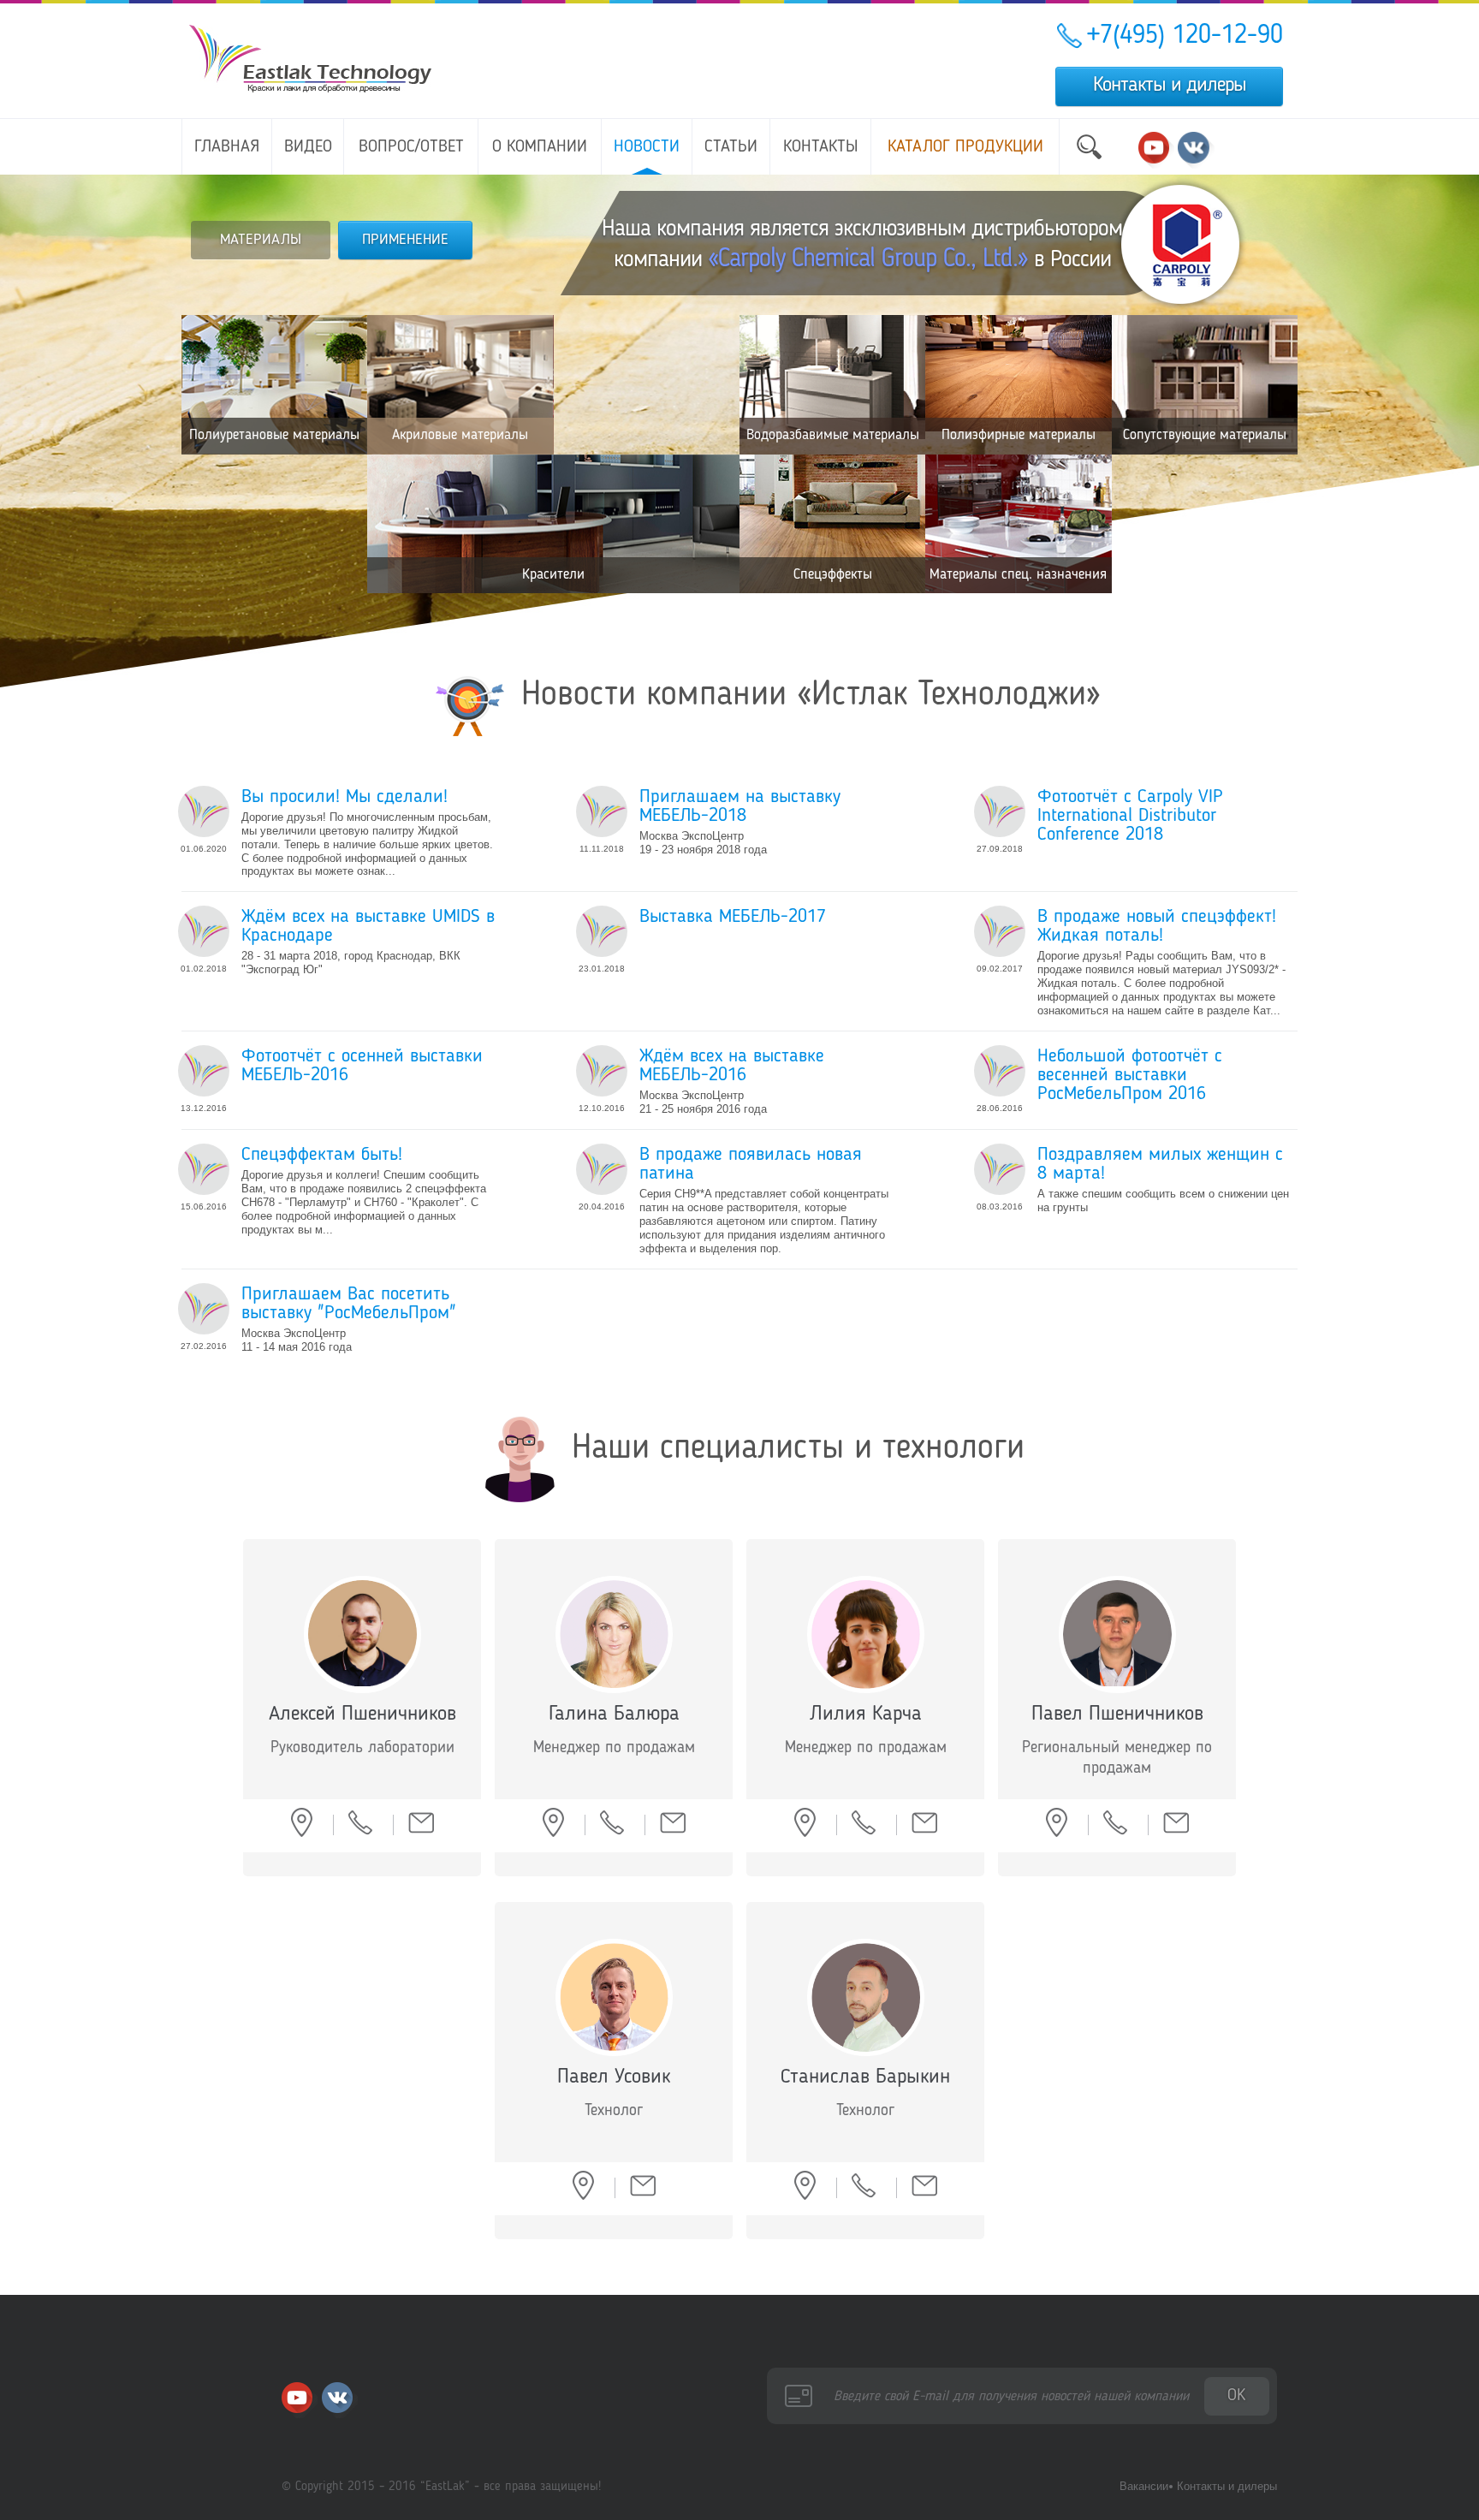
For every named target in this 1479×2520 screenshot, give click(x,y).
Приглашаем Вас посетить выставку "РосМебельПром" (349, 1304)
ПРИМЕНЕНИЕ (405, 240)
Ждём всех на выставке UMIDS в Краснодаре (368, 926)
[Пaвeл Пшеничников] (1117, 1634)
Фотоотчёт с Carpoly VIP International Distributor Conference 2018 (1130, 816)
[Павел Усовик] (614, 1997)
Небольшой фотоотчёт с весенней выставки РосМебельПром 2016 (1130, 1075)
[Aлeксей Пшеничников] (362, 1634)
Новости (647, 147)
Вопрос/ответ (411, 147)
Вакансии (1144, 2486)
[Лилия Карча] (866, 1634)
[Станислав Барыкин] (866, 1997)
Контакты (821, 147)
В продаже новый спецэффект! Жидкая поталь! (1157, 926)
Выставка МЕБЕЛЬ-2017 (733, 917)
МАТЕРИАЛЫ (261, 240)
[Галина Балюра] (614, 1634)
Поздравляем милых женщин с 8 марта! (1160, 1164)
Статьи (731, 147)
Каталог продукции (965, 147)
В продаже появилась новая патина (751, 1164)
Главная (227, 147)
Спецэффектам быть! (322, 1155)
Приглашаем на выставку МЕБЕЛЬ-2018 (740, 806)
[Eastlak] (204, 811)
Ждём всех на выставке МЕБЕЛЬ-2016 (732, 1066)
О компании (540, 147)
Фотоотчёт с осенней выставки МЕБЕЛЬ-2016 (362, 1066)
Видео (308, 147)
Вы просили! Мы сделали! (345, 797)
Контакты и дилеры (1170, 86)
